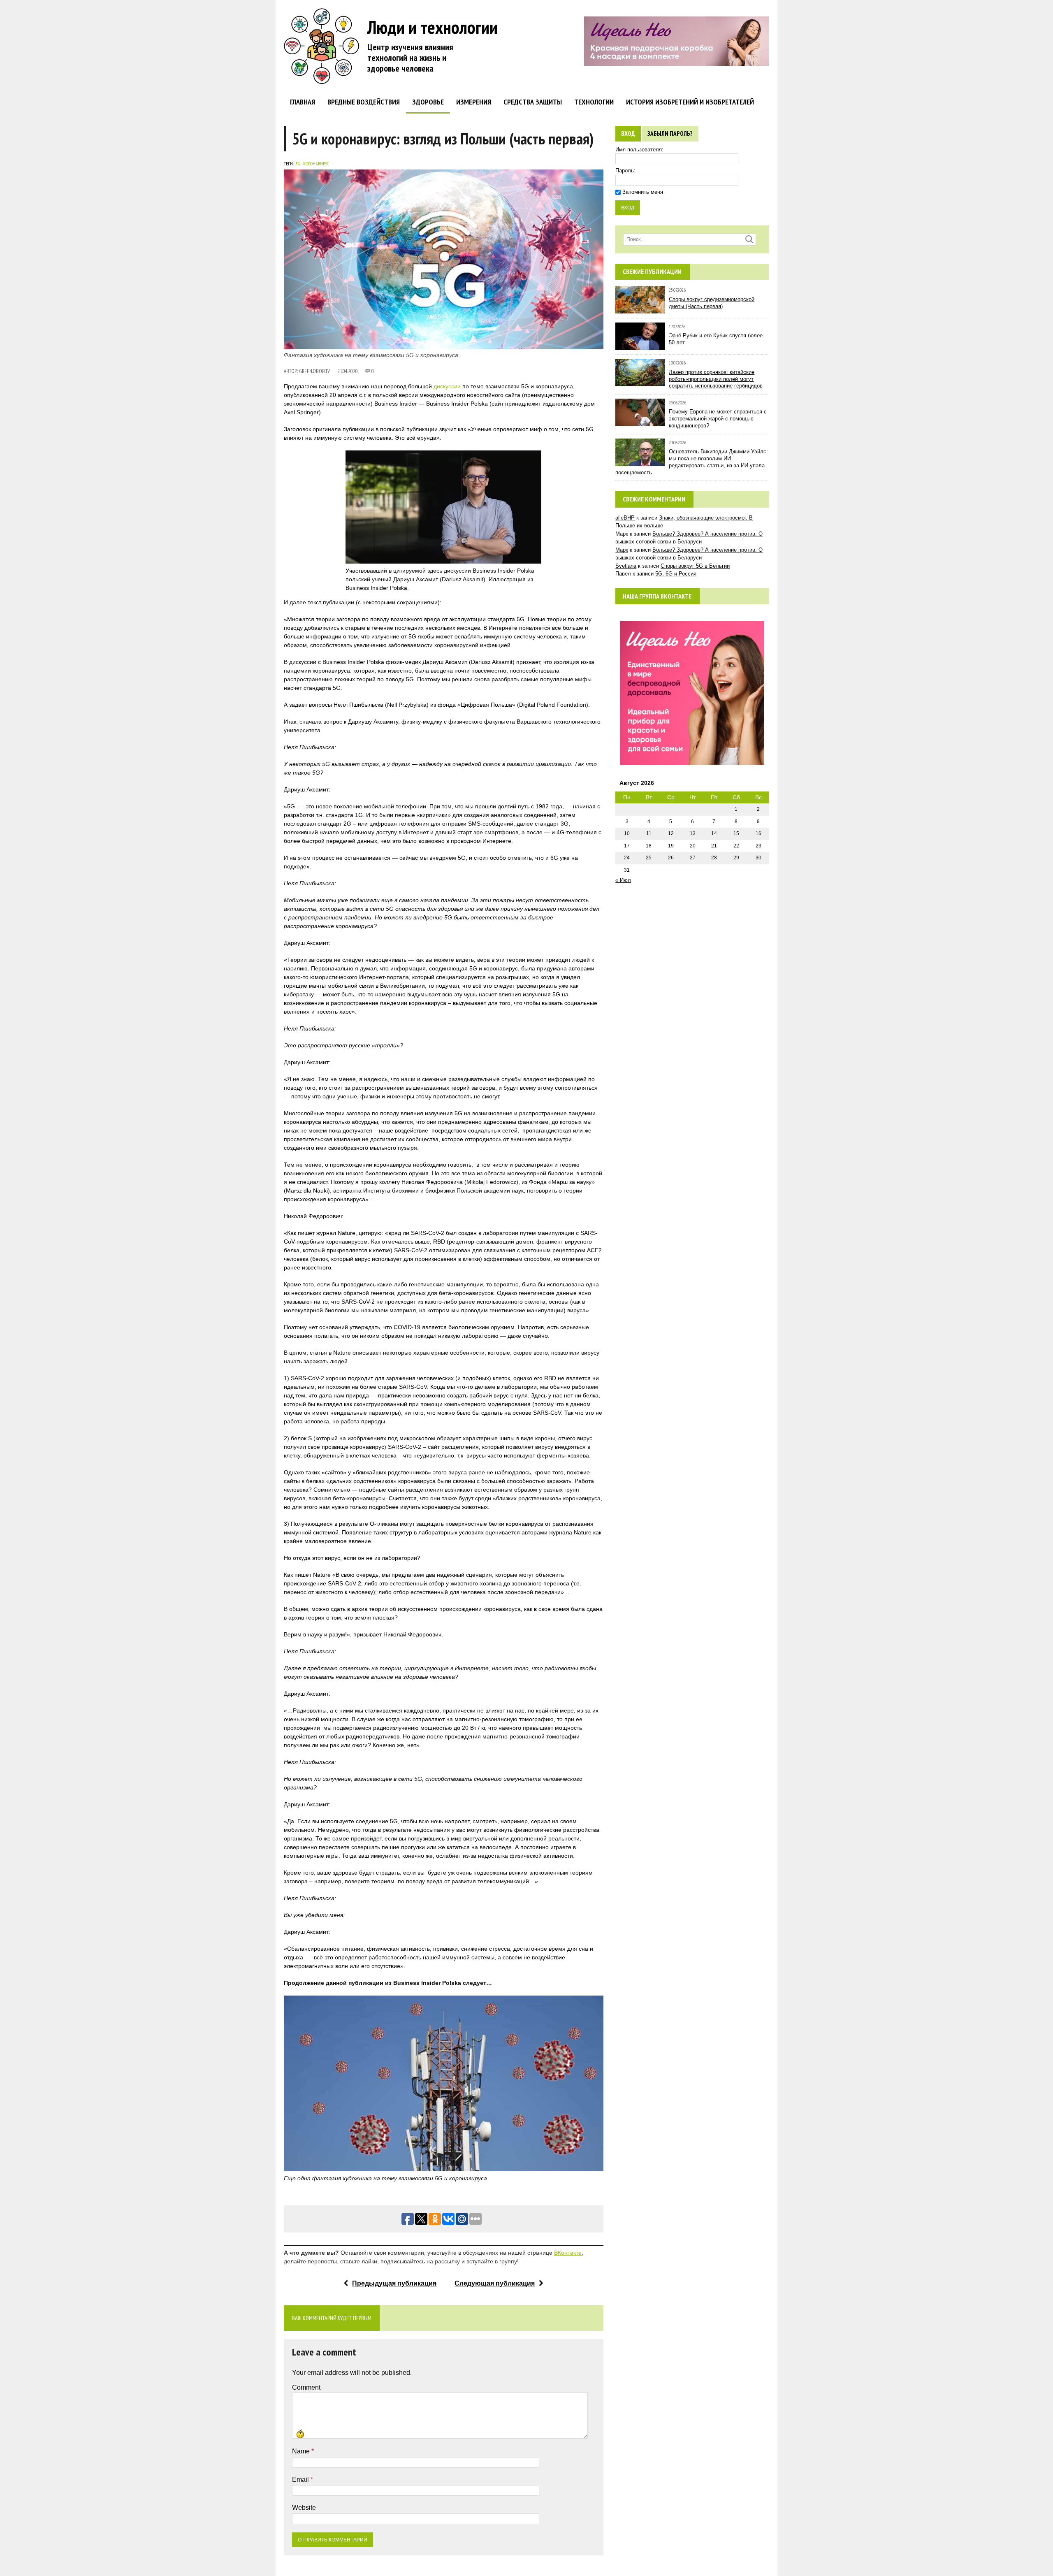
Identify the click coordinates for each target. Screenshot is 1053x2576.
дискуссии (447, 386)
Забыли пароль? (670, 133)
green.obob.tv (314, 371)
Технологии (594, 102)
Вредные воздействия (364, 102)
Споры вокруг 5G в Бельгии (695, 566)
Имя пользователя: (639, 150)
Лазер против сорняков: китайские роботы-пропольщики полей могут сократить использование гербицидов (716, 379)
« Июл (623, 880)
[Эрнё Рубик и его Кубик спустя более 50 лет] (640, 346)
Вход (628, 133)
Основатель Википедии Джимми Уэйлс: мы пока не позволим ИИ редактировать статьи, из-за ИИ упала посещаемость (692, 462)
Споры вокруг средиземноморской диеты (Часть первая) (712, 303)
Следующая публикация (495, 2283)
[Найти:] (690, 239)
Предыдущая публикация (394, 2283)
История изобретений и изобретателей (690, 102)
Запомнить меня (643, 192)
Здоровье (428, 102)
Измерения (474, 102)
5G (298, 164)
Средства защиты (533, 102)
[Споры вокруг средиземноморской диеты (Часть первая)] (640, 310)
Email (301, 2480)
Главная (303, 102)
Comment (306, 2387)
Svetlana (626, 566)
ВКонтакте (568, 2253)
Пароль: (625, 171)
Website (304, 2508)
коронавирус (316, 164)
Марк (622, 550)
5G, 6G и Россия (676, 574)
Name (302, 2451)
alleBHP (625, 518)
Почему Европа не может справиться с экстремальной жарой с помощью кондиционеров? (718, 419)
